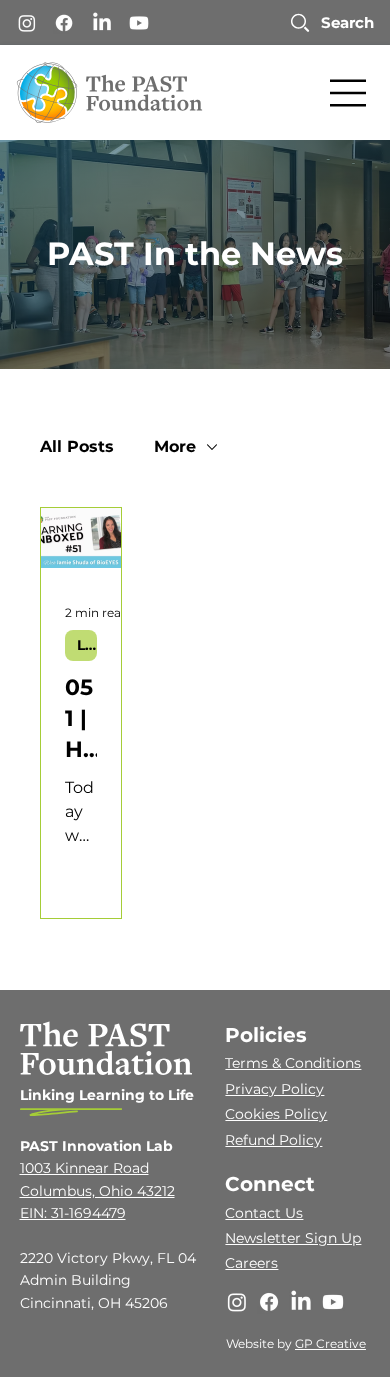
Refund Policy (273, 1140)
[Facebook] (64, 23)
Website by (260, 1343)
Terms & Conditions (293, 1063)
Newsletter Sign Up (293, 1238)
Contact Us (264, 1213)
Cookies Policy (276, 1114)
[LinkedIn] (102, 23)
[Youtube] (139, 23)
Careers (251, 1263)
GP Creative (330, 1343)
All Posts (77, 446)
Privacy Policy (274, 1089)
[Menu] (349, 93)
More (175, 446)
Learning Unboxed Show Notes (87, 645)
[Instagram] (27, 23)
